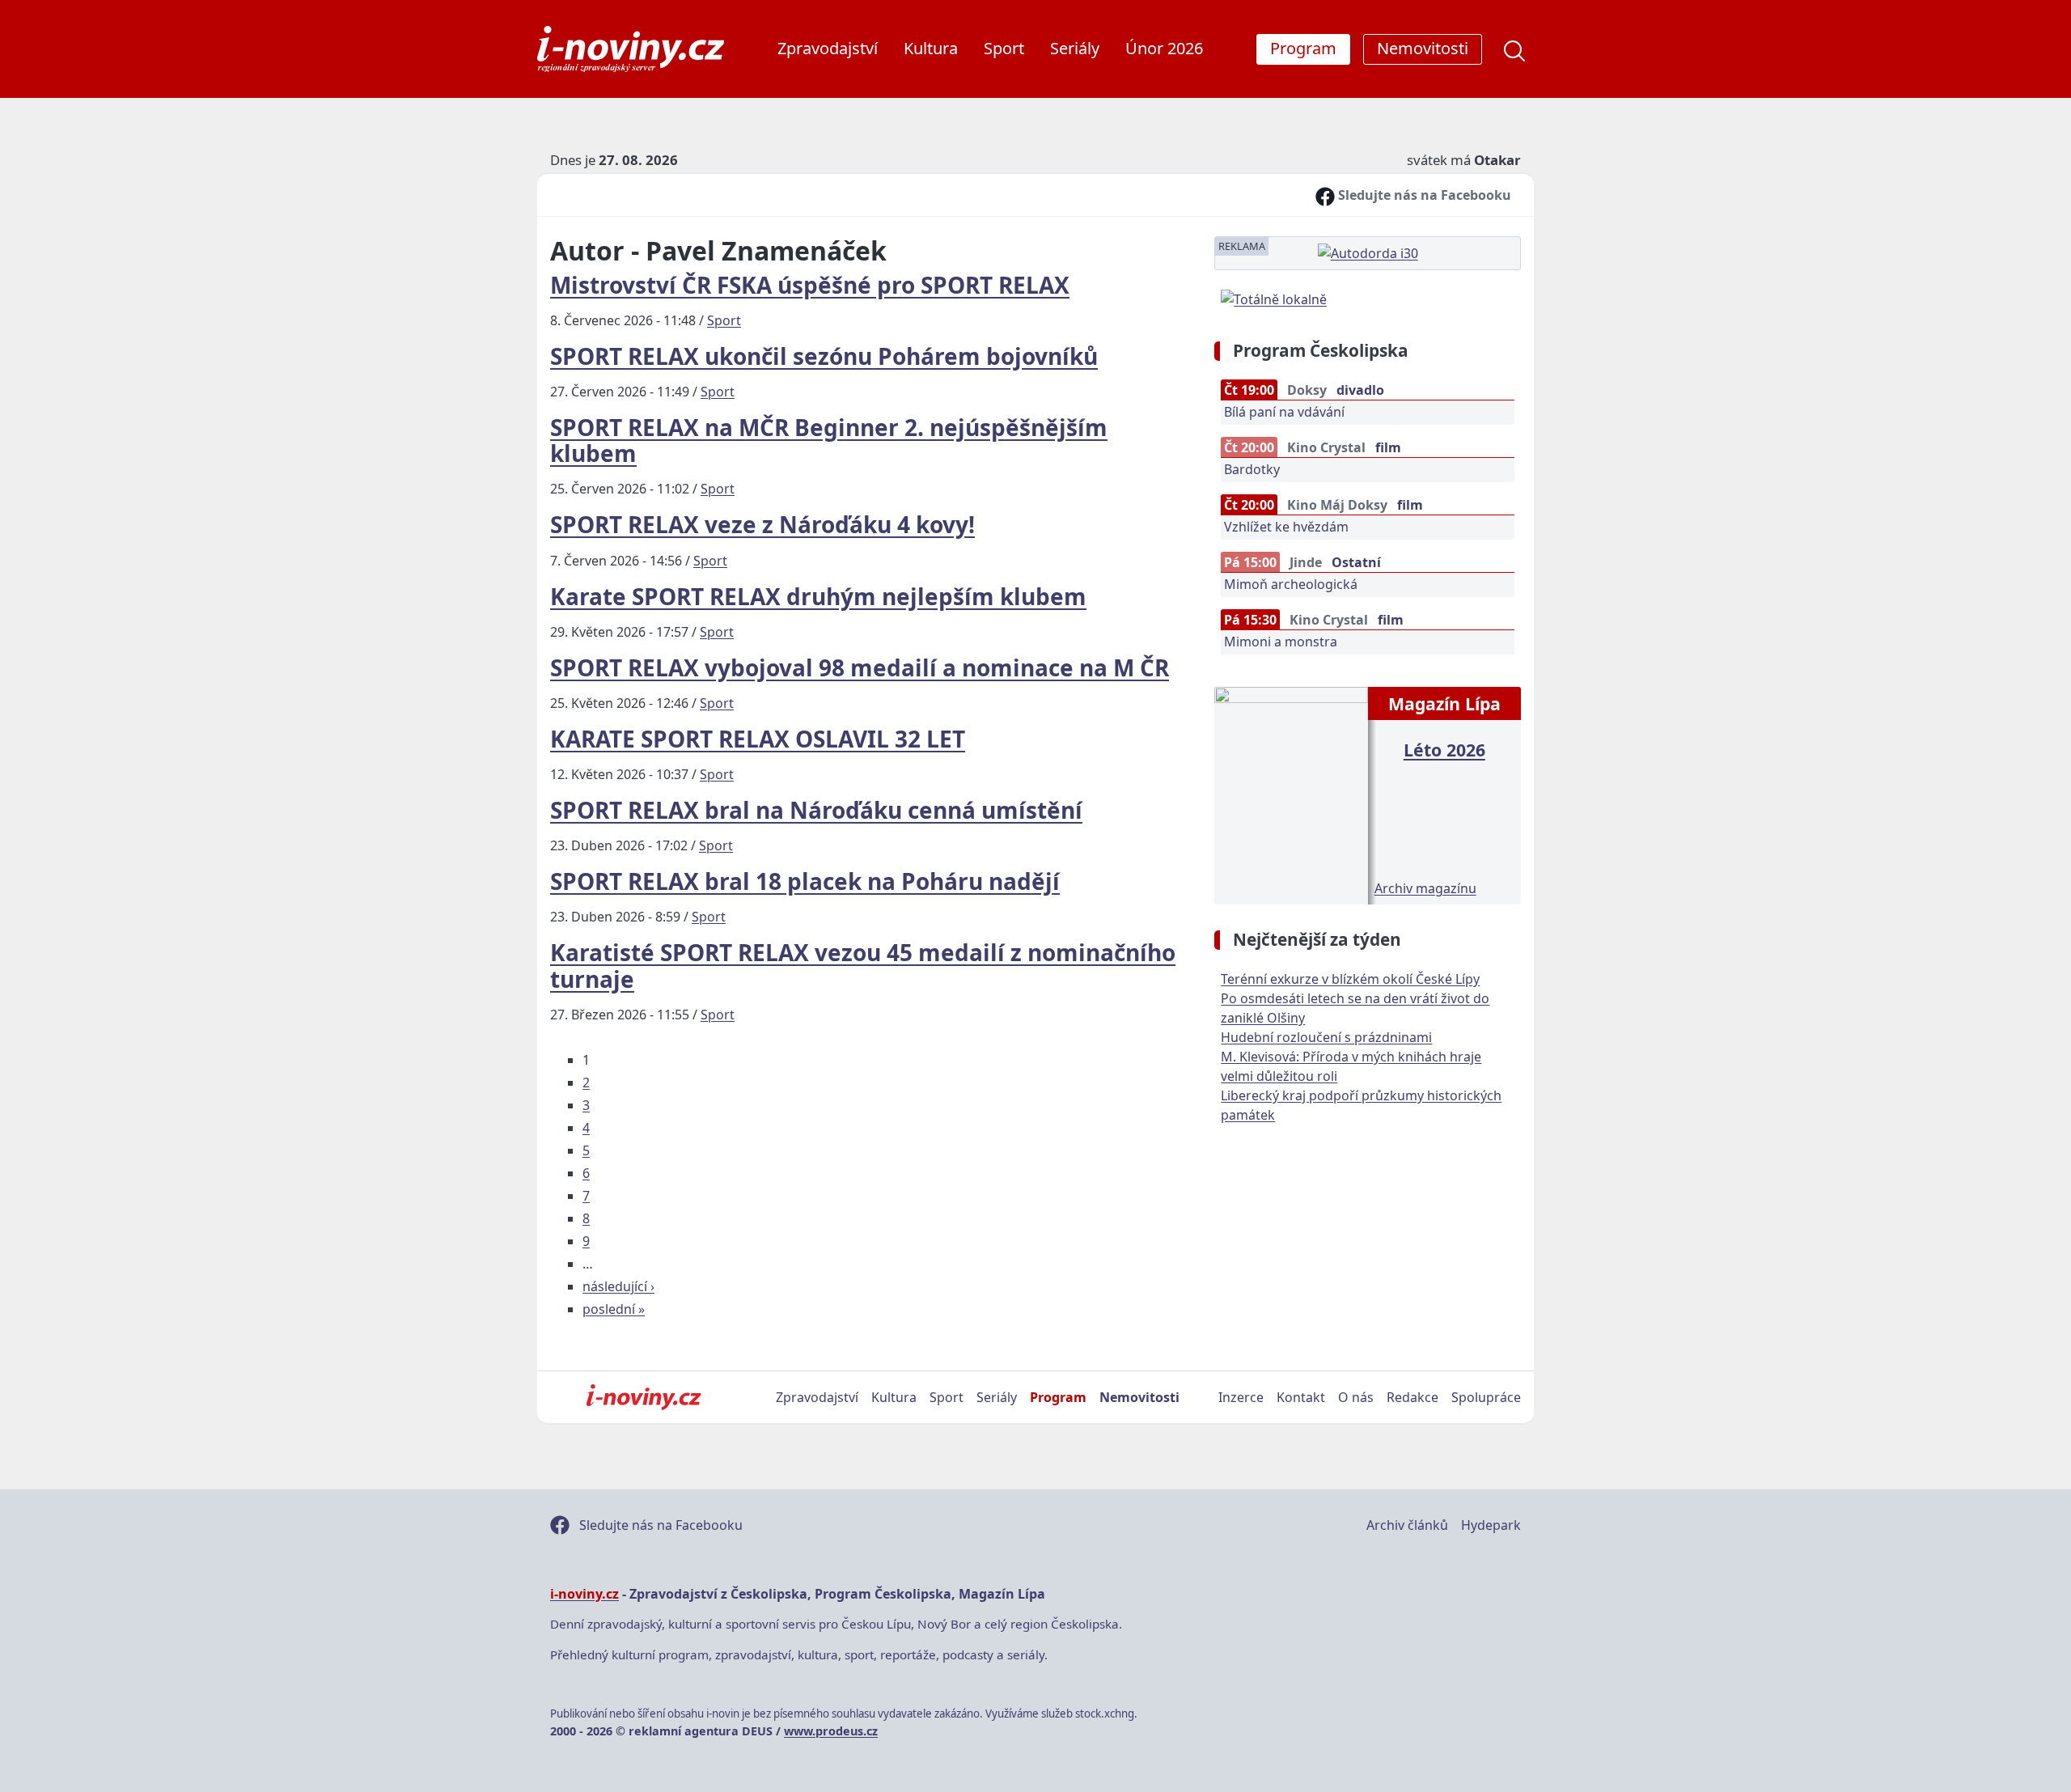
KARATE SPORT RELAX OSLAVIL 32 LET (758, 739)
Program (1058, 1397)
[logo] (631, 49)
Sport (1004, 48)
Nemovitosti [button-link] (1423, 48)
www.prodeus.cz (831, 1731)
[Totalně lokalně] (1274, 298)
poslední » (614, 1309)
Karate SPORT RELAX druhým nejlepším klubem (818, 596)
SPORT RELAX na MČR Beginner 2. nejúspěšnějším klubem (829, 440)
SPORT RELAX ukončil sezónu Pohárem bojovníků (824, 356)
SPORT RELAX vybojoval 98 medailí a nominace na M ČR (860, 667)
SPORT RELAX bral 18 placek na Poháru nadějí (805, 881)
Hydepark (1491, 1525)
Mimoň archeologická (1291, 584)
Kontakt (1301, 1397)
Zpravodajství (828, 48)
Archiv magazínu (1425, 888)
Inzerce (1241, 1397)
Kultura (931, 48)
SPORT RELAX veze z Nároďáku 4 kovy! (762, 524)
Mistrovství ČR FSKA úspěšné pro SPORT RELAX (810, 285)
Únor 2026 (1164, 48)
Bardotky (1252, 469)
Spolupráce (1486, 1397)
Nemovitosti (1139, 1397)
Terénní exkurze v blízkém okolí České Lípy (1350, 979)
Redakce (1412, 1397)
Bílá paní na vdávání (1284, 412)
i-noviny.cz (584, 1594)
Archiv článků (1407, 1525)
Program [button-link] (1303, 48)
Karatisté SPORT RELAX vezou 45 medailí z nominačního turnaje (863, 965)
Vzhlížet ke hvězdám (1286, 527)
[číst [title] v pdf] (1291, 794)
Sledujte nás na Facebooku (1423, 195)
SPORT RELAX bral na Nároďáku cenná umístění (816, 810)
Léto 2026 (1444, 750)
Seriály (1075, 48)
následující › (618, 1286)
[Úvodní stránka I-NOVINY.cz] (644, 1397)
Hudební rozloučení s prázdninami (1326, 1037)
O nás (1356, 1397)
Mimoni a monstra (1281, 642)
